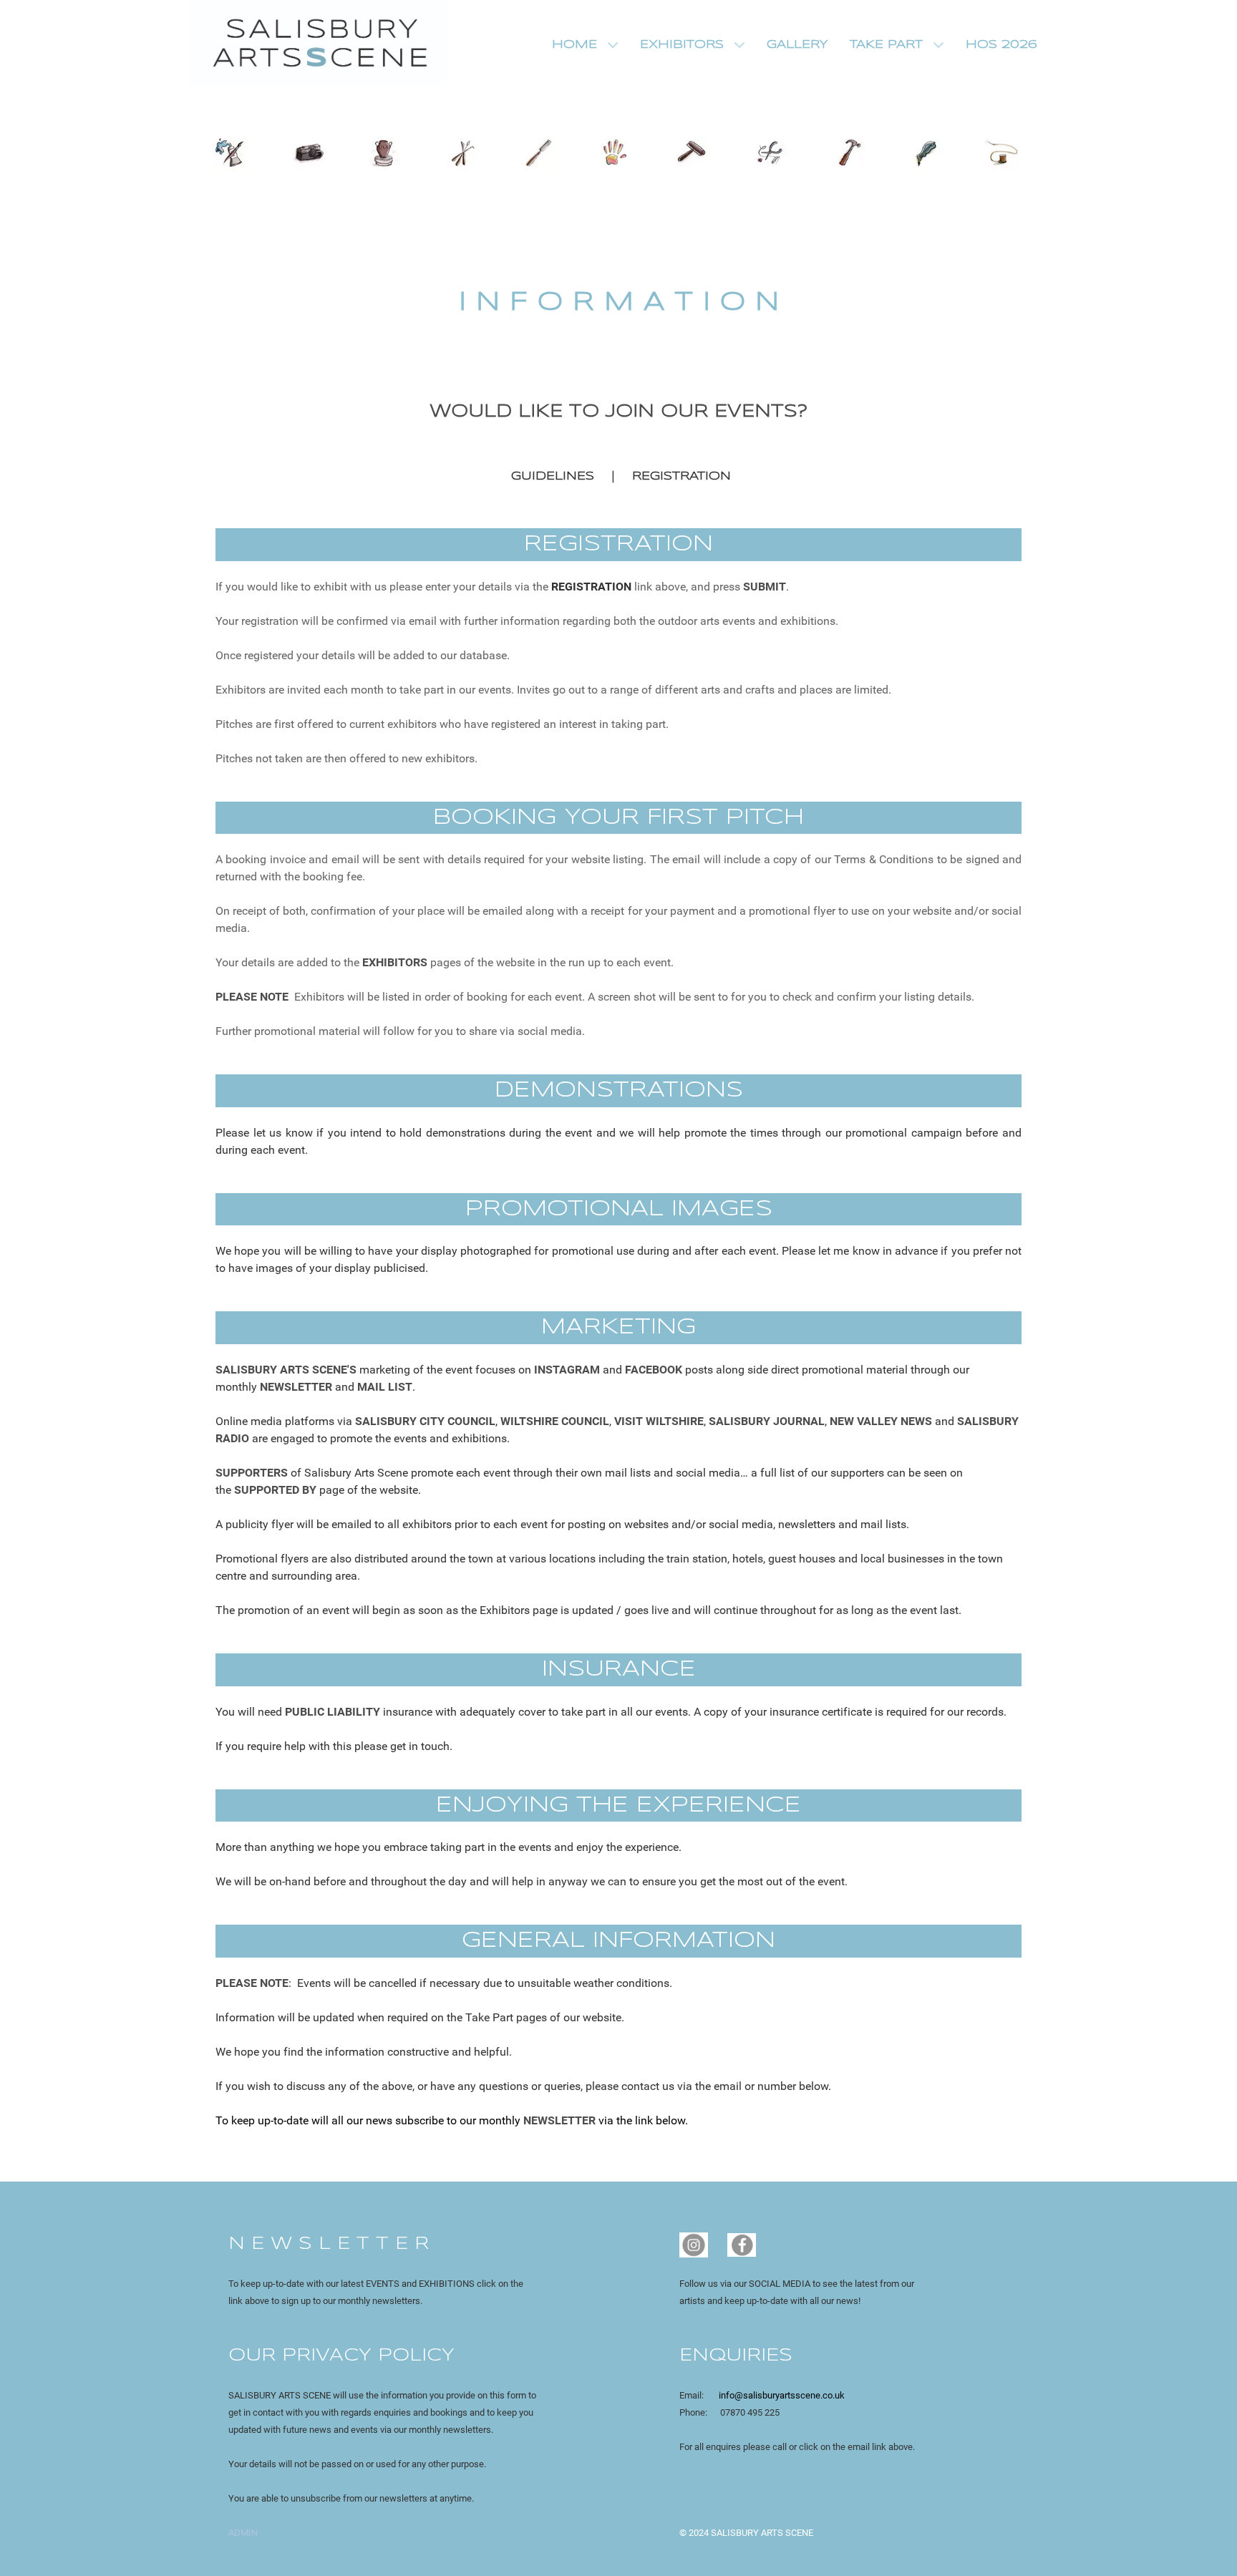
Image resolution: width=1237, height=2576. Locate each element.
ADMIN (243, 2533)
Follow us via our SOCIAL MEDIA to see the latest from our (797, 2284)
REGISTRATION (681, 476)
